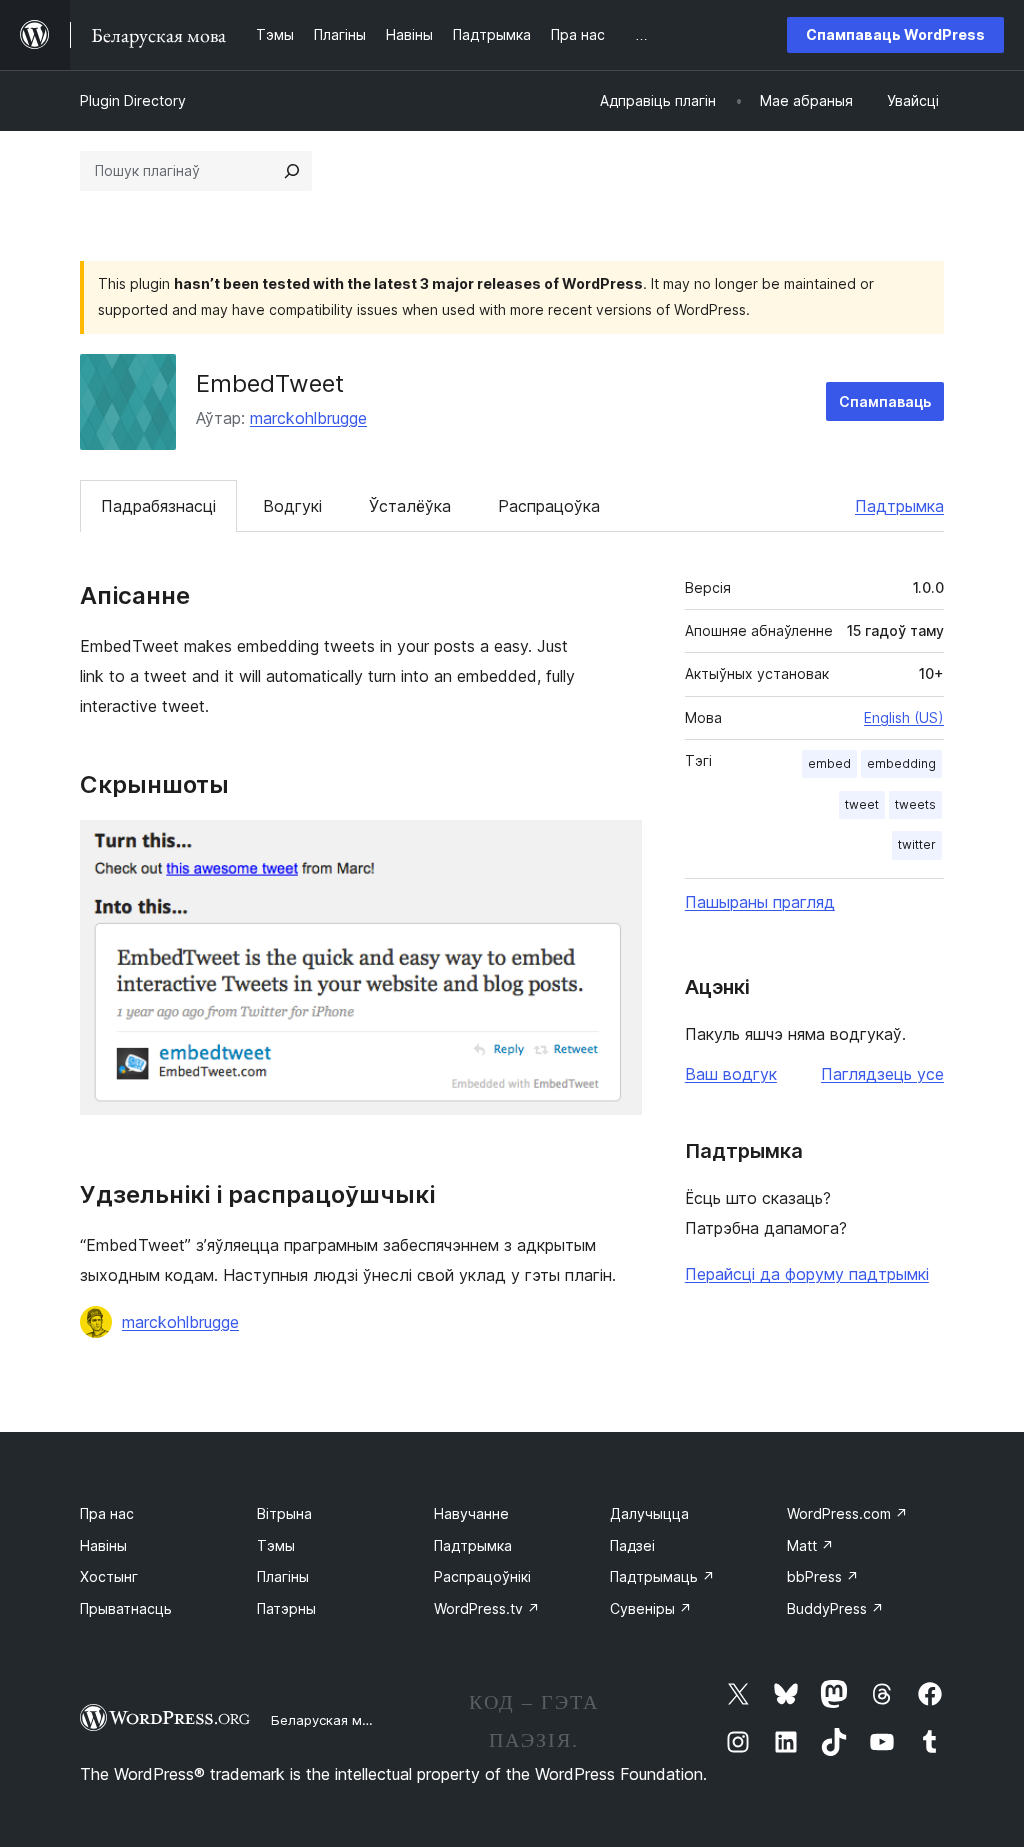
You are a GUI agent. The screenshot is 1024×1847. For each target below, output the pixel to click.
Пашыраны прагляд (760, 902)
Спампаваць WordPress (895, 34)
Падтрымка (899, 506)
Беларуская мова (328, 1720)
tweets (915, 804)
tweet (862, 804)
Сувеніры (651, 1608)
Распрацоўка (549, 506)
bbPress (823, 1576)
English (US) (904, 717)
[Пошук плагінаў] (292, 171)
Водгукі (292, 506)
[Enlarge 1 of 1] (615, 847)
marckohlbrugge (308, 418)
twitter (917, 844)
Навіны (103, 1545)
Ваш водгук (731, 1074)
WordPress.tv (487, 1608)
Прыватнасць (126, 1608)
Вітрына (284, 1513)
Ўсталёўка (410, 506)
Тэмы (276, 1545)
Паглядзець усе (882, 1074)
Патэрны (286, 1608)
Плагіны (283, 1576)
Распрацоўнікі (482, 1576)
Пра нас (107, 1513)
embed (829, 763)
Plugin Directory (133, 100)
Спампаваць (885, 401)
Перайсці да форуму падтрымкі (807, 1274)
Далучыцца (649, 1513)
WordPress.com (847, 1513)
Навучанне (471, 1513)
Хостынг (109, 1576)
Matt (810, 1545)
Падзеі (632, 1545)
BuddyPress (835, 1608)
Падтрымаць (662, 1576)
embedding (901, 763)
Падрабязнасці (158, 506)
